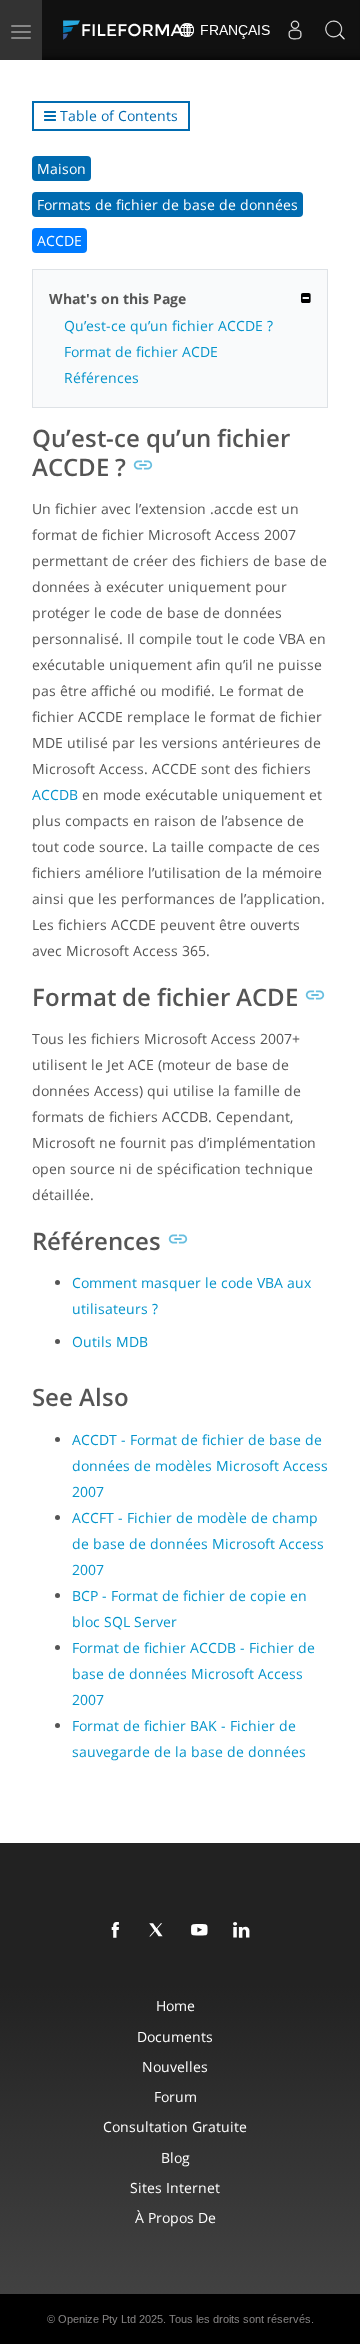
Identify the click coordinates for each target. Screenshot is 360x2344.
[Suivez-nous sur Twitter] (161, 1931)
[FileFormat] (132, 30)
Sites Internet (175, 2187)
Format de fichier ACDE (141, 351)
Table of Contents (117, 115)
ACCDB (55, 794)
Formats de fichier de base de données (167, 204)
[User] (295, 30)
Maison (61, 168)
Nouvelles (175, 2066)
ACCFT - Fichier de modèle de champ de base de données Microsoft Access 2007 (198, 1543)
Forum (175, 2096)
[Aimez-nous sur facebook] (119, 1931)
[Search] (335, 30)
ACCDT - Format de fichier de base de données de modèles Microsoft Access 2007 (200, 1465)
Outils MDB (110, 1341)
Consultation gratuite (175, 2126)
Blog (175, 2157)
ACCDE (59, 240)
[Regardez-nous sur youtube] (203, 1931)
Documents (175, 2036)
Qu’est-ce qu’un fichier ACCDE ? (168, 325)
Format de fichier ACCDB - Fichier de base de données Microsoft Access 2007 (193, 1673)
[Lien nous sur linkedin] (245, 1931)
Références (101, 377)
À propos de (175, 2217)
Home (175, 2005)
